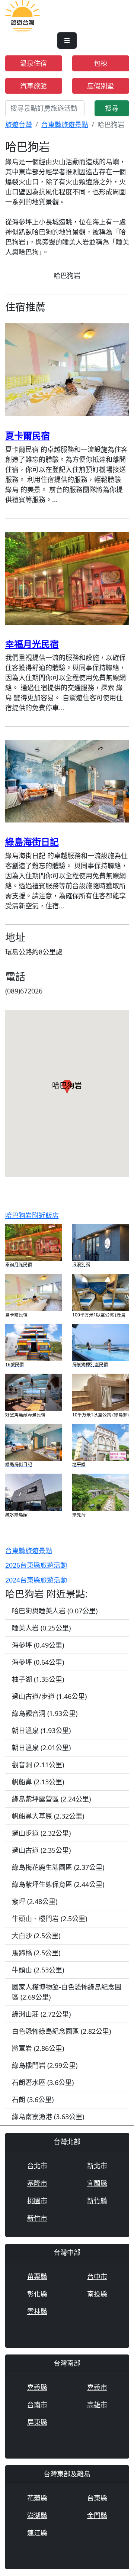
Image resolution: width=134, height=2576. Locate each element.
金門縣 (97, 2515)
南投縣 (97, 2294)
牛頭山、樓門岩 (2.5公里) (50, 1919)
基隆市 (37, 2183)
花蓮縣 (37, 2498)
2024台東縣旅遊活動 (36, 1580)
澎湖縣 (37, 2515)
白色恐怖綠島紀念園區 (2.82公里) (61, 2031)
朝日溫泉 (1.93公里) (41, 1730)
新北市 (97, 2166)
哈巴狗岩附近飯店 (32, 1215)
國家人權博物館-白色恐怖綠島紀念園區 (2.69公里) (67, 1992)
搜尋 (112, 108)
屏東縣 (37, 2422)
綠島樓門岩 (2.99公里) (45, 2065)
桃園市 (37, 2201)
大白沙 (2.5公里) (36, 1936)
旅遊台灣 (19, 125)
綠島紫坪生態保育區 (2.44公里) (58, 1884)
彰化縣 (37, 2294)
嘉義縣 (37, 2387)
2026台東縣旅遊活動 (36, 1565)
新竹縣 (97, 2201)
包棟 (100, 63)
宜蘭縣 (97, 2183)
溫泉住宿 (33, 63)
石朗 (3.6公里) (33, 2100)
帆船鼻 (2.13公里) (38, 1782)
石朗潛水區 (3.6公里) (43, 2082)
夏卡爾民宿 (28, 435)
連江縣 (37, 2533)
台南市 (37, 2405)
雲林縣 (37, 2311)
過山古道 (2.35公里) (41, 1850)
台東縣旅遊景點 (65, 125)
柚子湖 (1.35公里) (38, 1679)
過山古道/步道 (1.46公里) (49, 1696)
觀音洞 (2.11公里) (38, 1765)
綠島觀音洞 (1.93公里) (45, 1713)
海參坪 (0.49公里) (38, 1645)
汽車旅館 (33, 86)
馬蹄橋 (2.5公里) (36, 1953)
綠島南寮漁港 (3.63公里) (48, 2117)
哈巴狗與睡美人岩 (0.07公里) (55, 1611)
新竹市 (37, 2218)
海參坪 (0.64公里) (38, 1662)
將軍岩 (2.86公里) (38, 2048)
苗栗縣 (37, 2276)
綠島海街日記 (32, 842)
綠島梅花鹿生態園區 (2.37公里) (58, 1867)
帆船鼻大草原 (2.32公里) (48, 1816)
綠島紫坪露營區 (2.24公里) (51, 1799)
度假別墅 (100, 86)
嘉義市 (97, 2387)
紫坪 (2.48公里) (35, 1901)
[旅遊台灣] (23, 15)
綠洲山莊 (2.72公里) (41, 2014)
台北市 (37, 2166)
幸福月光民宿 (32, 644)
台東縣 (97, 2498)
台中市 (97, 2276)
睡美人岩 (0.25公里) (41, 1628)
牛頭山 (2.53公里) (38, 1970)
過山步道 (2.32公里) (41, 1833)
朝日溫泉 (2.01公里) (41, 1748)
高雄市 (97, 2405)
